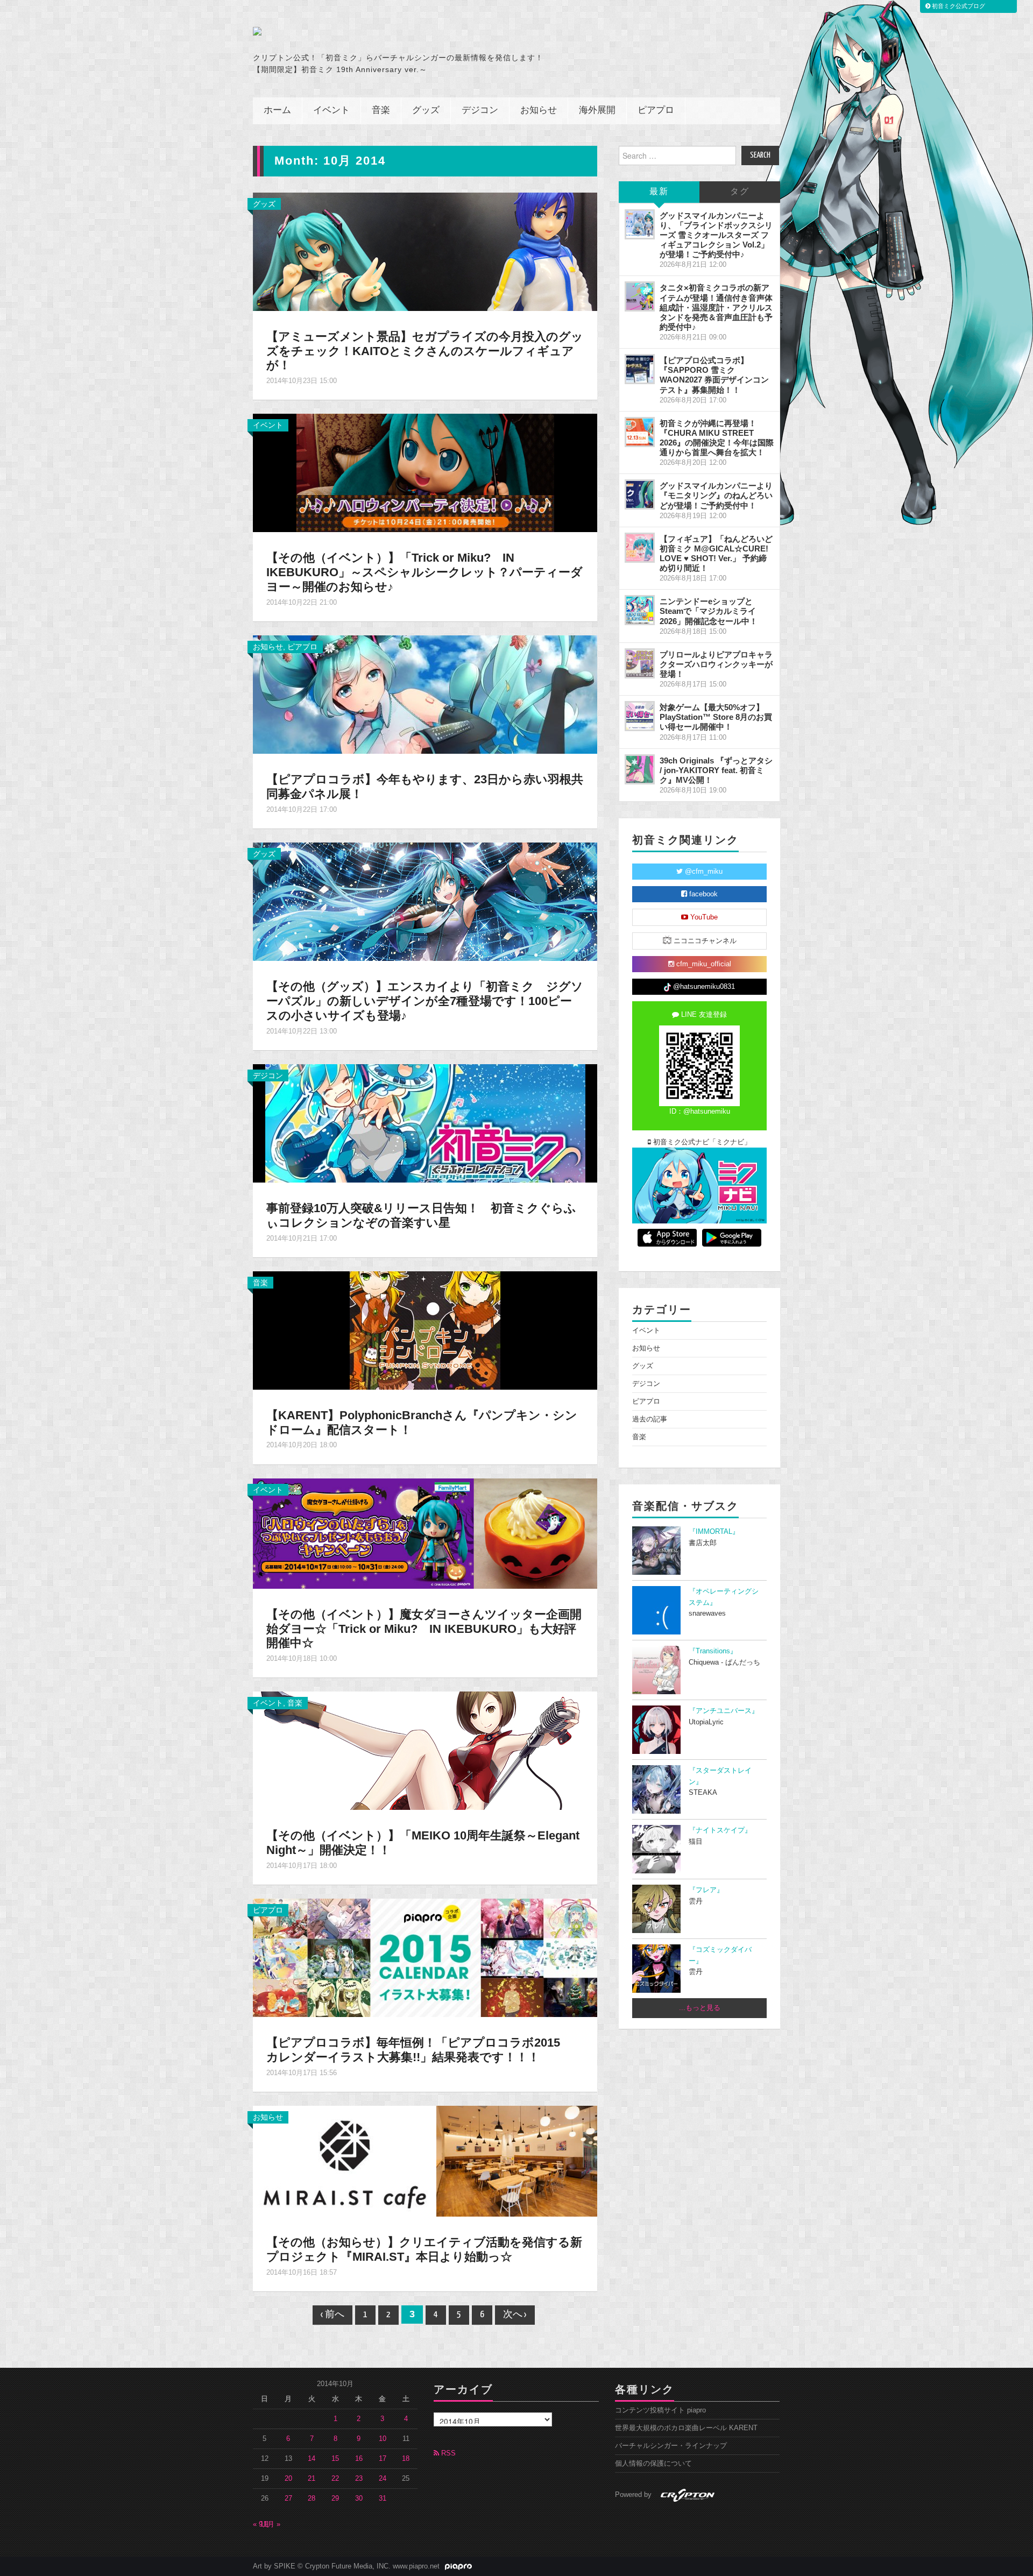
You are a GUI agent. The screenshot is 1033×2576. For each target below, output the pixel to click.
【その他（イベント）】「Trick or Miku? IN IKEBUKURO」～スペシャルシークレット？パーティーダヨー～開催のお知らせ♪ (424, 572)
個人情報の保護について (653, 2464)
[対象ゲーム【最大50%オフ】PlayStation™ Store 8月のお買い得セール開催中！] (640, 716)
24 (383, 2479)
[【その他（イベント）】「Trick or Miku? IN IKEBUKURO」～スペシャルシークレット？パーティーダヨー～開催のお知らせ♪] (425, 472)
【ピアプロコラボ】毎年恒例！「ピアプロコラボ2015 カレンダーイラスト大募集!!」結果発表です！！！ (419, 2050)
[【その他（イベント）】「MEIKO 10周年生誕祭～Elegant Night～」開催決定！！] (425, 1750)
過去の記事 (650, 1419)
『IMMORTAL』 (714, 1532)
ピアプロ (656, 111)
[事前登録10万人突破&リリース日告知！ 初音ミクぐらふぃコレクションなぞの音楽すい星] (425, 1123)
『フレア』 (706, 1890)
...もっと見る (700, 2008)
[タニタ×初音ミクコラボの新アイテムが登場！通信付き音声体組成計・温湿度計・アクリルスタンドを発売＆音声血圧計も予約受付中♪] (640, 296)
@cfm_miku (703, 872)
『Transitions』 (713, 1651)
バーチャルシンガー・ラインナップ (671, 2446)
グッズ (426, 111)
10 (383, 2439)
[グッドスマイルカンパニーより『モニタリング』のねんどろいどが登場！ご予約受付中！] (640, 494)
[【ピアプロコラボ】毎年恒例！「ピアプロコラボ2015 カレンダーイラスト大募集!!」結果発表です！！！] (425, 1957)
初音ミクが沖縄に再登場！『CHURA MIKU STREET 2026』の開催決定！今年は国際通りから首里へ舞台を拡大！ (717, 438)
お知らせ (539, 111)
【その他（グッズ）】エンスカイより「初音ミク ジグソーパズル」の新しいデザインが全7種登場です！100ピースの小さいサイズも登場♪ (425, 1001)
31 (383, 2499)
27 (288, 2499)
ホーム (277, 111)
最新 (659, 192)
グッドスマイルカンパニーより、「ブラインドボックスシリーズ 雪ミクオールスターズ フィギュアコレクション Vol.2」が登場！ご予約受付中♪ (716, 235)
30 (359, 2499)
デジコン (480, 111)
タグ (740, 192)
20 (288, 2479)
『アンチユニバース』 (724, 1711)
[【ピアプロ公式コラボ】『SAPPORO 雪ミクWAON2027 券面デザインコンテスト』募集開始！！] (640, 369)
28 (312, 2499)
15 (335, 2459)
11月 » (270, 2524)
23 (359, 2479)
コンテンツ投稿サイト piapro (660, 2410)
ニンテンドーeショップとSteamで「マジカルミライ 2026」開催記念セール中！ (709, 611)
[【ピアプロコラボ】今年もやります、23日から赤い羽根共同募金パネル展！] (425, 694)
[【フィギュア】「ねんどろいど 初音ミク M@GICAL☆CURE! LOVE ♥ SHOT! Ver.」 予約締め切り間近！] (640, 548)
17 (383, 2459)
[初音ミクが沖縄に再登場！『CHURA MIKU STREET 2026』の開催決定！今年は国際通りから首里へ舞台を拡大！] (640, 432)
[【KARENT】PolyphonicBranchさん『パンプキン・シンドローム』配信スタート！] (425, 1329)
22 (335, 2479)
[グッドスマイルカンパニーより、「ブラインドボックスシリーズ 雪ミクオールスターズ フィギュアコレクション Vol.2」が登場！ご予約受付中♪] (640, 224)
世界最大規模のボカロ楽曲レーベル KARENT (686, 2428)
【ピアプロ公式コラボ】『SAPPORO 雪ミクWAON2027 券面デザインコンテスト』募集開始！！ (714, 375)
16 (359, 2459)
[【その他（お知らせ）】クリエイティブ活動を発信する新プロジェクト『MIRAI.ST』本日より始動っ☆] (425, 2161)
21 (312, 2479)
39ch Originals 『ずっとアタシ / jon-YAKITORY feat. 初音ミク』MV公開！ (716, 770)
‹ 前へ (332, 2315)
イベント (331, 111)
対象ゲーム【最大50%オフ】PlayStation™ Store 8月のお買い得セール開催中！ (716, 717)
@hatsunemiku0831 (703, 987)
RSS (447, 2453)
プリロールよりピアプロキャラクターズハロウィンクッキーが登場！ (716, 664)
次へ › (515, 2315)
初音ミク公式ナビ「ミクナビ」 (701, 1142)
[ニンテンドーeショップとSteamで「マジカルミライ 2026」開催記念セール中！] (640, 610)
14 (312, 2459)
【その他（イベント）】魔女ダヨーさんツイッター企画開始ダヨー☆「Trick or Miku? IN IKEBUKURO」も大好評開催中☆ (424, 1629)
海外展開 (597, 111)
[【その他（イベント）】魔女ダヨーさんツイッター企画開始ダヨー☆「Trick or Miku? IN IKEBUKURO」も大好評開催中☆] (425, 1533)
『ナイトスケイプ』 (720, 1830)
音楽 (381, 111)
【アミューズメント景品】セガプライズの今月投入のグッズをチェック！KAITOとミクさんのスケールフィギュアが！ (425, 351)
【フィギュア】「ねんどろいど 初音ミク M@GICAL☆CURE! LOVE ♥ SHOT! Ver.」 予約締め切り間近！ (716, 553)
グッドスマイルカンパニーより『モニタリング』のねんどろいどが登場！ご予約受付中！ (716, 495)
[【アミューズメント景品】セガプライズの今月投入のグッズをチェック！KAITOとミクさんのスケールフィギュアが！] (425, 251)
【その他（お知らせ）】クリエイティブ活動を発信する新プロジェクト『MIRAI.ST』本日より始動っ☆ (424, 2249)
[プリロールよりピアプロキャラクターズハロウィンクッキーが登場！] (640, 663)
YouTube (703, 917)
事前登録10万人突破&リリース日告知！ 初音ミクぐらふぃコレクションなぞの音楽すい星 (421, 1215)
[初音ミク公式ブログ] (358, 31)
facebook (702, 894)
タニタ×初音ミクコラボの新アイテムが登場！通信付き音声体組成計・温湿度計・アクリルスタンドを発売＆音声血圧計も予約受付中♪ (716, 307)
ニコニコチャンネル (704, 941)
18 (406, 2459)
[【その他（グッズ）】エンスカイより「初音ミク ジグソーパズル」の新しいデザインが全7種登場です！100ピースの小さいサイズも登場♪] (425, 901)
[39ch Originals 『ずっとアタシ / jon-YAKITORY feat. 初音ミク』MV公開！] (640, 769)
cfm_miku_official (703, 964)
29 (335, 2499)
